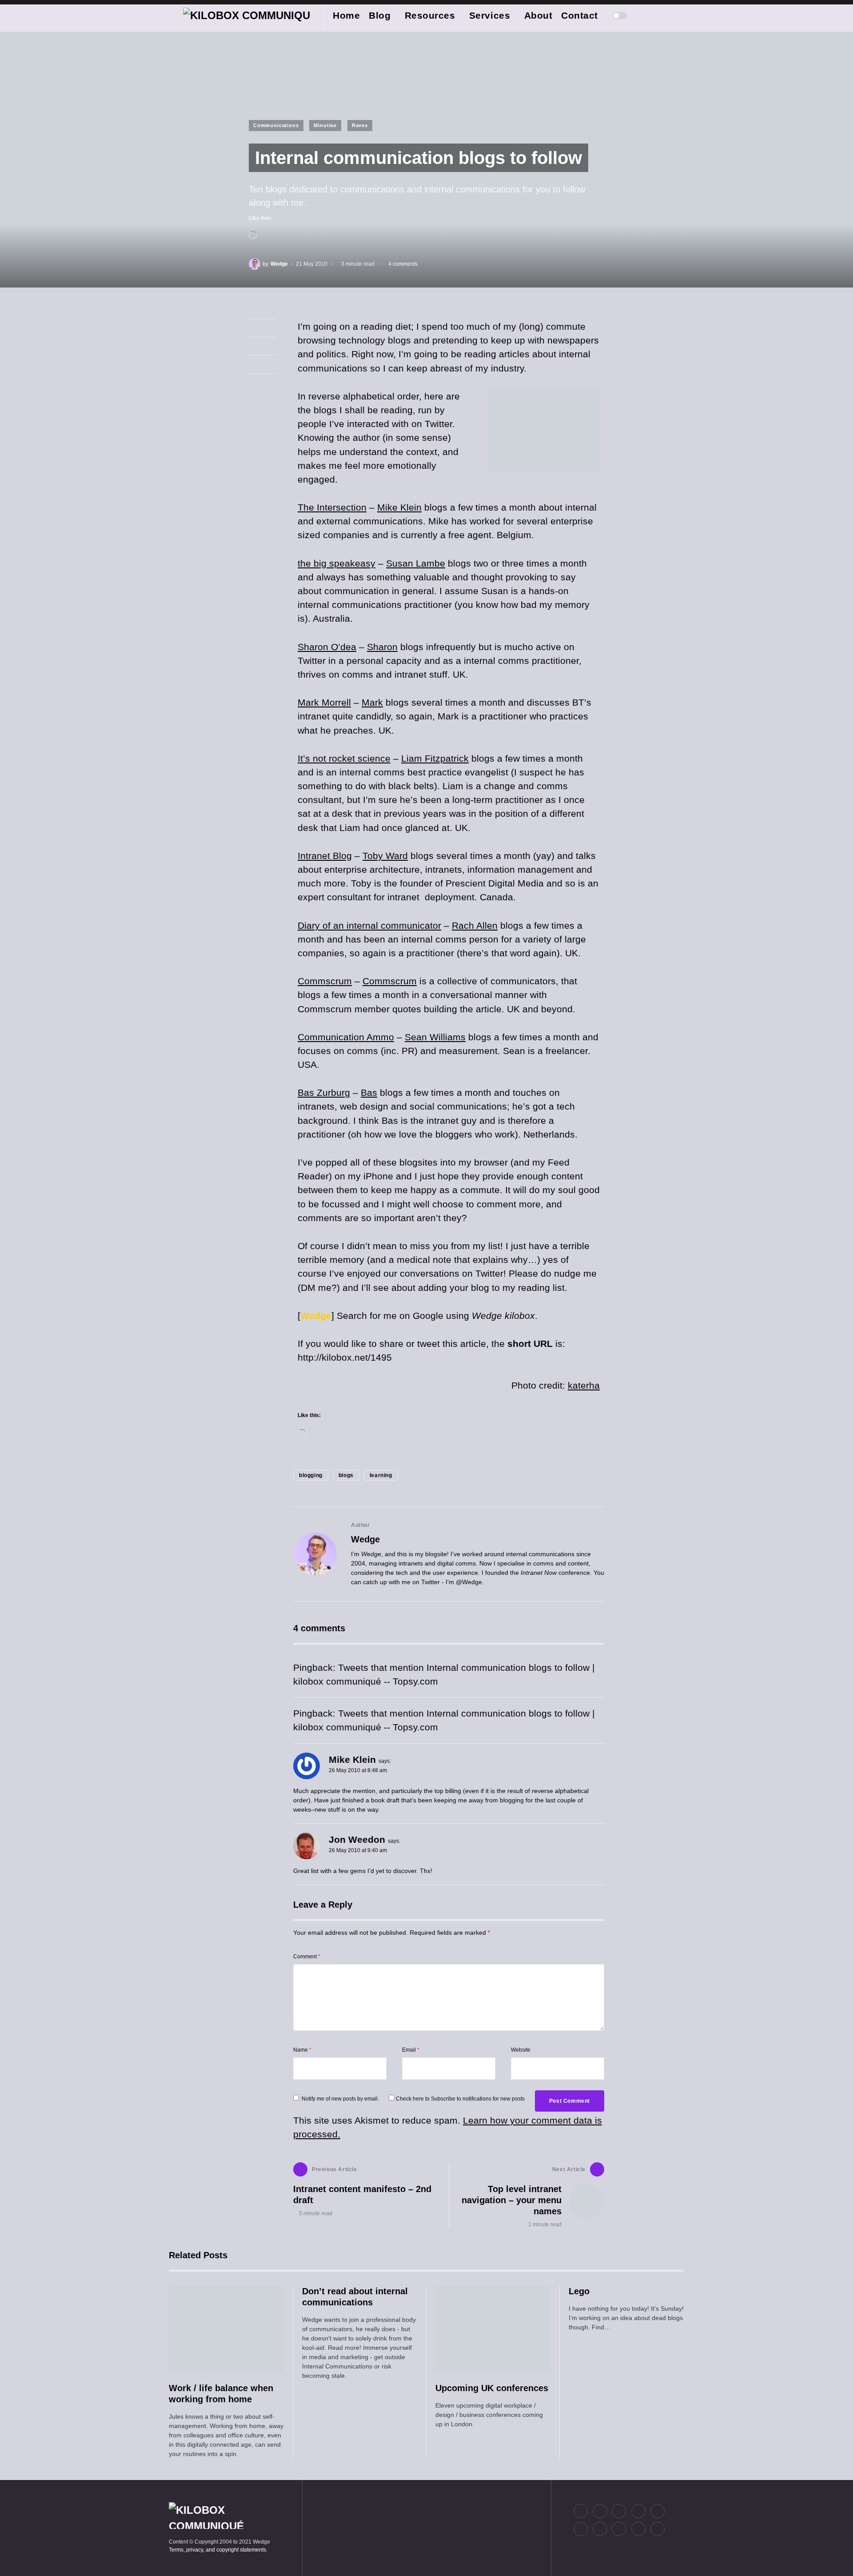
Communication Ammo (346, 1037)
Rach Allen (475, 925)
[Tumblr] (658, 2511)
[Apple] (581, 2529)
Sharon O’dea (327, 647)
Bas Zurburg (324, 1092)
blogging (311, 1475)
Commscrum (325, 981)
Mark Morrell (324, 702)
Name (302, 2050)
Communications (276, 125)
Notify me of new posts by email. (340, 2099)
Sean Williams (435, 1037)
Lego (579, 2291)
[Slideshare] (600, 2529)
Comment (307, 1957)
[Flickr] (638, 2511)
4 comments (403, 264)
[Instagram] (619, 2511)
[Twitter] (652, 16)
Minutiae (325, 125)
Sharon (382, 647)
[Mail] (638, 2529)
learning (381, 1475)
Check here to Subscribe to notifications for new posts (460, 2099)
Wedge (365, 1539)
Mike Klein (399, 507)
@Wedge (469, 1582)
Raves (360, 125)
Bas (369, 1092)
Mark (372, 702)
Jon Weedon (357, 1839)
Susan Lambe (416, 563)
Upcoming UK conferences (492, 2388)
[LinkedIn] (671, 16)
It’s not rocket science (344, 758)
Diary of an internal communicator (369, 925)
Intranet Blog (325, 856)
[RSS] (658, 2529)
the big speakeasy (337, 563)
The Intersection (332, 507)
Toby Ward (385, 856)
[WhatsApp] (619, 2529)
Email (411, 2050)
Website (521, 2050)
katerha (584, 1385)
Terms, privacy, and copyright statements (217, 2550)
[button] (171, 16)
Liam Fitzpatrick (435, 758)
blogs (346, 1475)
